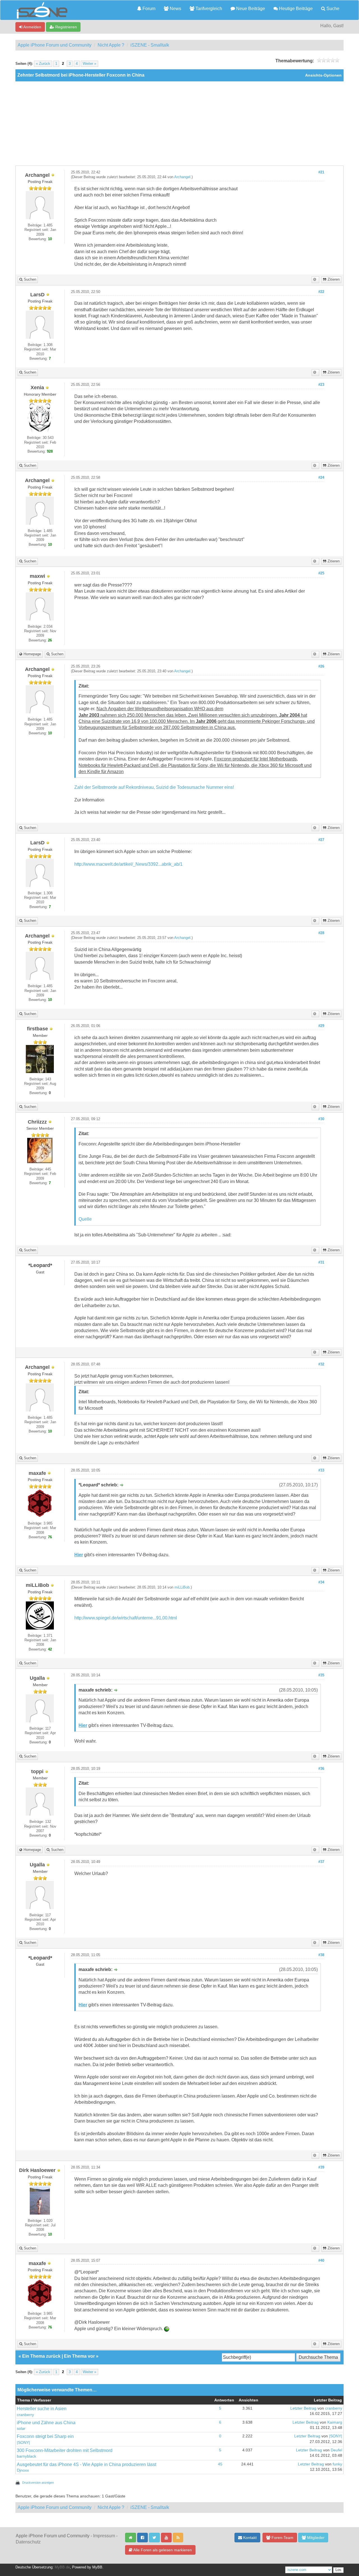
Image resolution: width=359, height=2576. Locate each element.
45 (220, 2464)
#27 (321, 840)
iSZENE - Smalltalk (150, 45)
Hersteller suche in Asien (42, 2409)
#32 (321, 1364)
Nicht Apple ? (111, 45)
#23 (321, 385)
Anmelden (32, 27)
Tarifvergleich (208, 9)
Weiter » (89, 64)
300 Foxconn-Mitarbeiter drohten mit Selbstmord (65, 2450)
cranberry (25, 2415)
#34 (321, 1582)
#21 (321, 172)
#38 (321, 1955)
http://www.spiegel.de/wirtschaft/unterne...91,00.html (126, 1618)
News (175, 9)
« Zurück (43, 64)
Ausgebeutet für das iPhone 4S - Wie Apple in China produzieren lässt (87, 2464)
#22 (321, 292)
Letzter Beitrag (303, 2408)
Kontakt (249, 2538)
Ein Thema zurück (41, 2356)
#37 (321, 1862)
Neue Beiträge (250, 9)
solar (21, 2429)
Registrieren (65, 27)
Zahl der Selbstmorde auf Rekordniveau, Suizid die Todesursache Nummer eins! (154, 787)
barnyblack (27, 2456)
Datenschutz (28, 2542)
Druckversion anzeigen (38, 2483)
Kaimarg (335, 2422)
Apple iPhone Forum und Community (55, 45)
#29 (321, 1026)
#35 (321, 1675)
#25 (321, 573)
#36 (321, 1769)
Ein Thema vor (79, 2356)
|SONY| (23, 2443)
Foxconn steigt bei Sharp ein (45, 2436)
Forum (148, 9)
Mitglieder (315, 2538)
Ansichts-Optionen (323, 75)
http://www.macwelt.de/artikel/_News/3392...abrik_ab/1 (128, 864)
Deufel (336, 2450)
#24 (321, 478)
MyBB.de (62, 2567)
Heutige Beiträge (295, 9)
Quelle (85, 1219)
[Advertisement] (179, 123)
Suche (332, 9)
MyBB (97, 2567)
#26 (321, 666)
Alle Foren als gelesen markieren (162, 2550)
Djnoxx (23, 2470)
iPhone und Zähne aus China (46, 2423)
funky (337, 2464)
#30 (321, 1119)
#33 (321, 1470)
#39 (321, 2167)
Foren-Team (282, 2538)
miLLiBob (182, 1587)
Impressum (104, 2536)
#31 (321, 1262)
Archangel (182, 177)
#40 (321, 2261)
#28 (321, 933)
